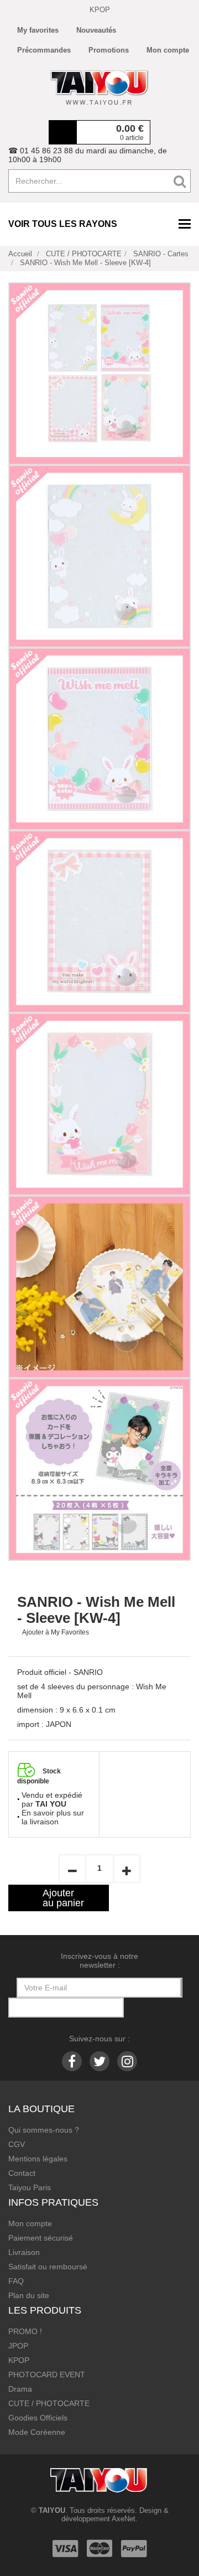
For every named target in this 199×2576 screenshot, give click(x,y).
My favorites (38, 30)
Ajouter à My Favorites (56, 1632)
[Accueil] (99, 87)
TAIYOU (52, 2510)
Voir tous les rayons (63, 224)
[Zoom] (99, 374)
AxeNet (124, 2519)
